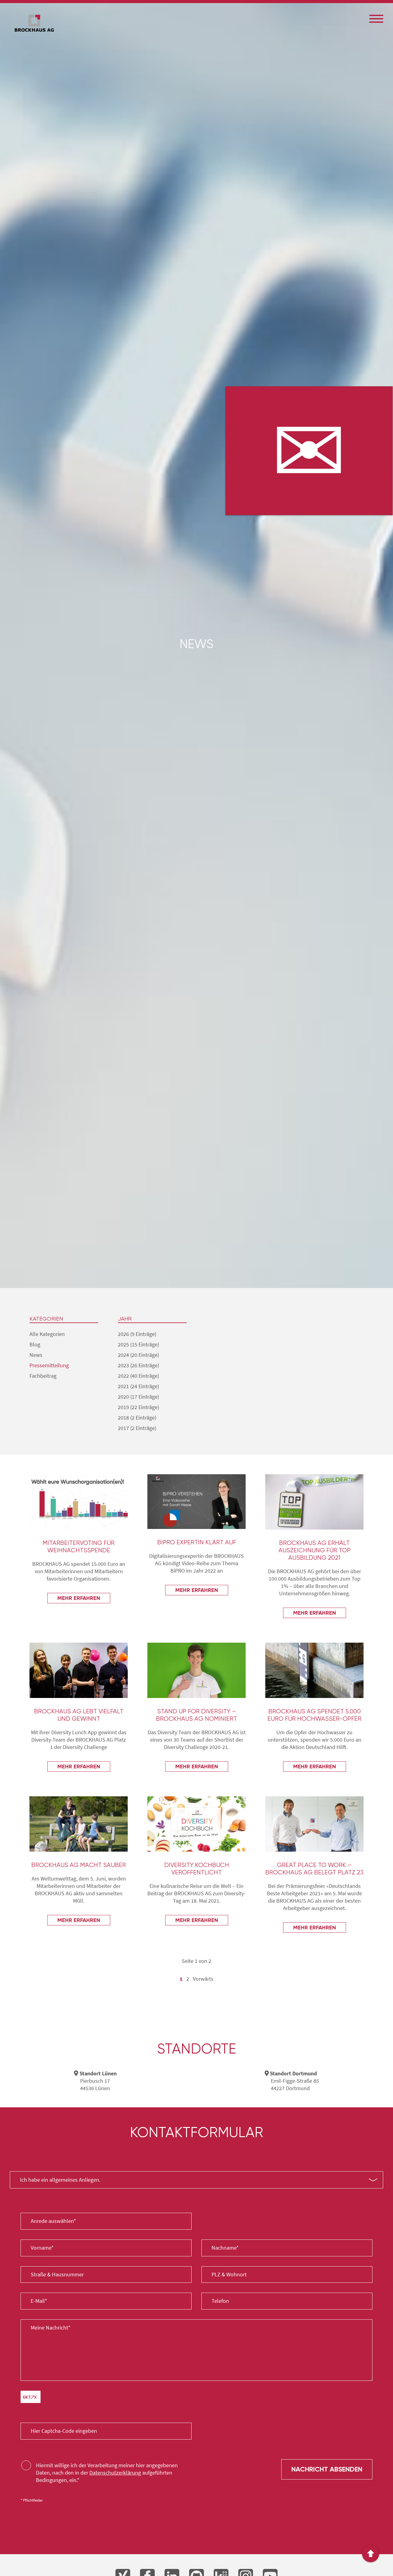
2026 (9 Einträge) (137, 1334)
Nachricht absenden (327, 2469)
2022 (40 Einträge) (138, 1376)
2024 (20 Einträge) (138, 1355)
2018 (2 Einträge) (137, 1418)
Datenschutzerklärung (115, 2473)
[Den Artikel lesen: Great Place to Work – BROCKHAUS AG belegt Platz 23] (314, 1824)
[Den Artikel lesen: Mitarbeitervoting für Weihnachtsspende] (79, 1502)
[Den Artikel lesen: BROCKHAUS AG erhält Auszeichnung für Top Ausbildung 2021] (314, 1502)
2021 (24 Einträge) (138, 1386)
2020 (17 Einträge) (138, 1397)
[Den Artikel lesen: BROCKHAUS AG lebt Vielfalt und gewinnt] (79, 1670)
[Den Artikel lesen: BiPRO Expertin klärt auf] (196, 1502)
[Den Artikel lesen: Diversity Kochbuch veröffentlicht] (196, 1824)
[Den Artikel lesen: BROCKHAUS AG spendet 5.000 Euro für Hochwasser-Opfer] (314, 1670)
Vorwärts (203, 1979)
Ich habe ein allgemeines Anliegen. (60, 2180)
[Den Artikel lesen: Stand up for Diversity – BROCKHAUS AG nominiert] (196, 1670)
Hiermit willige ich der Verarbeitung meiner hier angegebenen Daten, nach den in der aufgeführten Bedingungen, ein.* (107, 2473)
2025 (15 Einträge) (138, 1344)
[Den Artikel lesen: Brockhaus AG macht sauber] (79, 1824)
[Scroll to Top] (371, 2554)
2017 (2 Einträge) (137, 1428)
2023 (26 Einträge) (138, 1365)
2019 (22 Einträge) (138, 1407)
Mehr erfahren (79, 1598)
